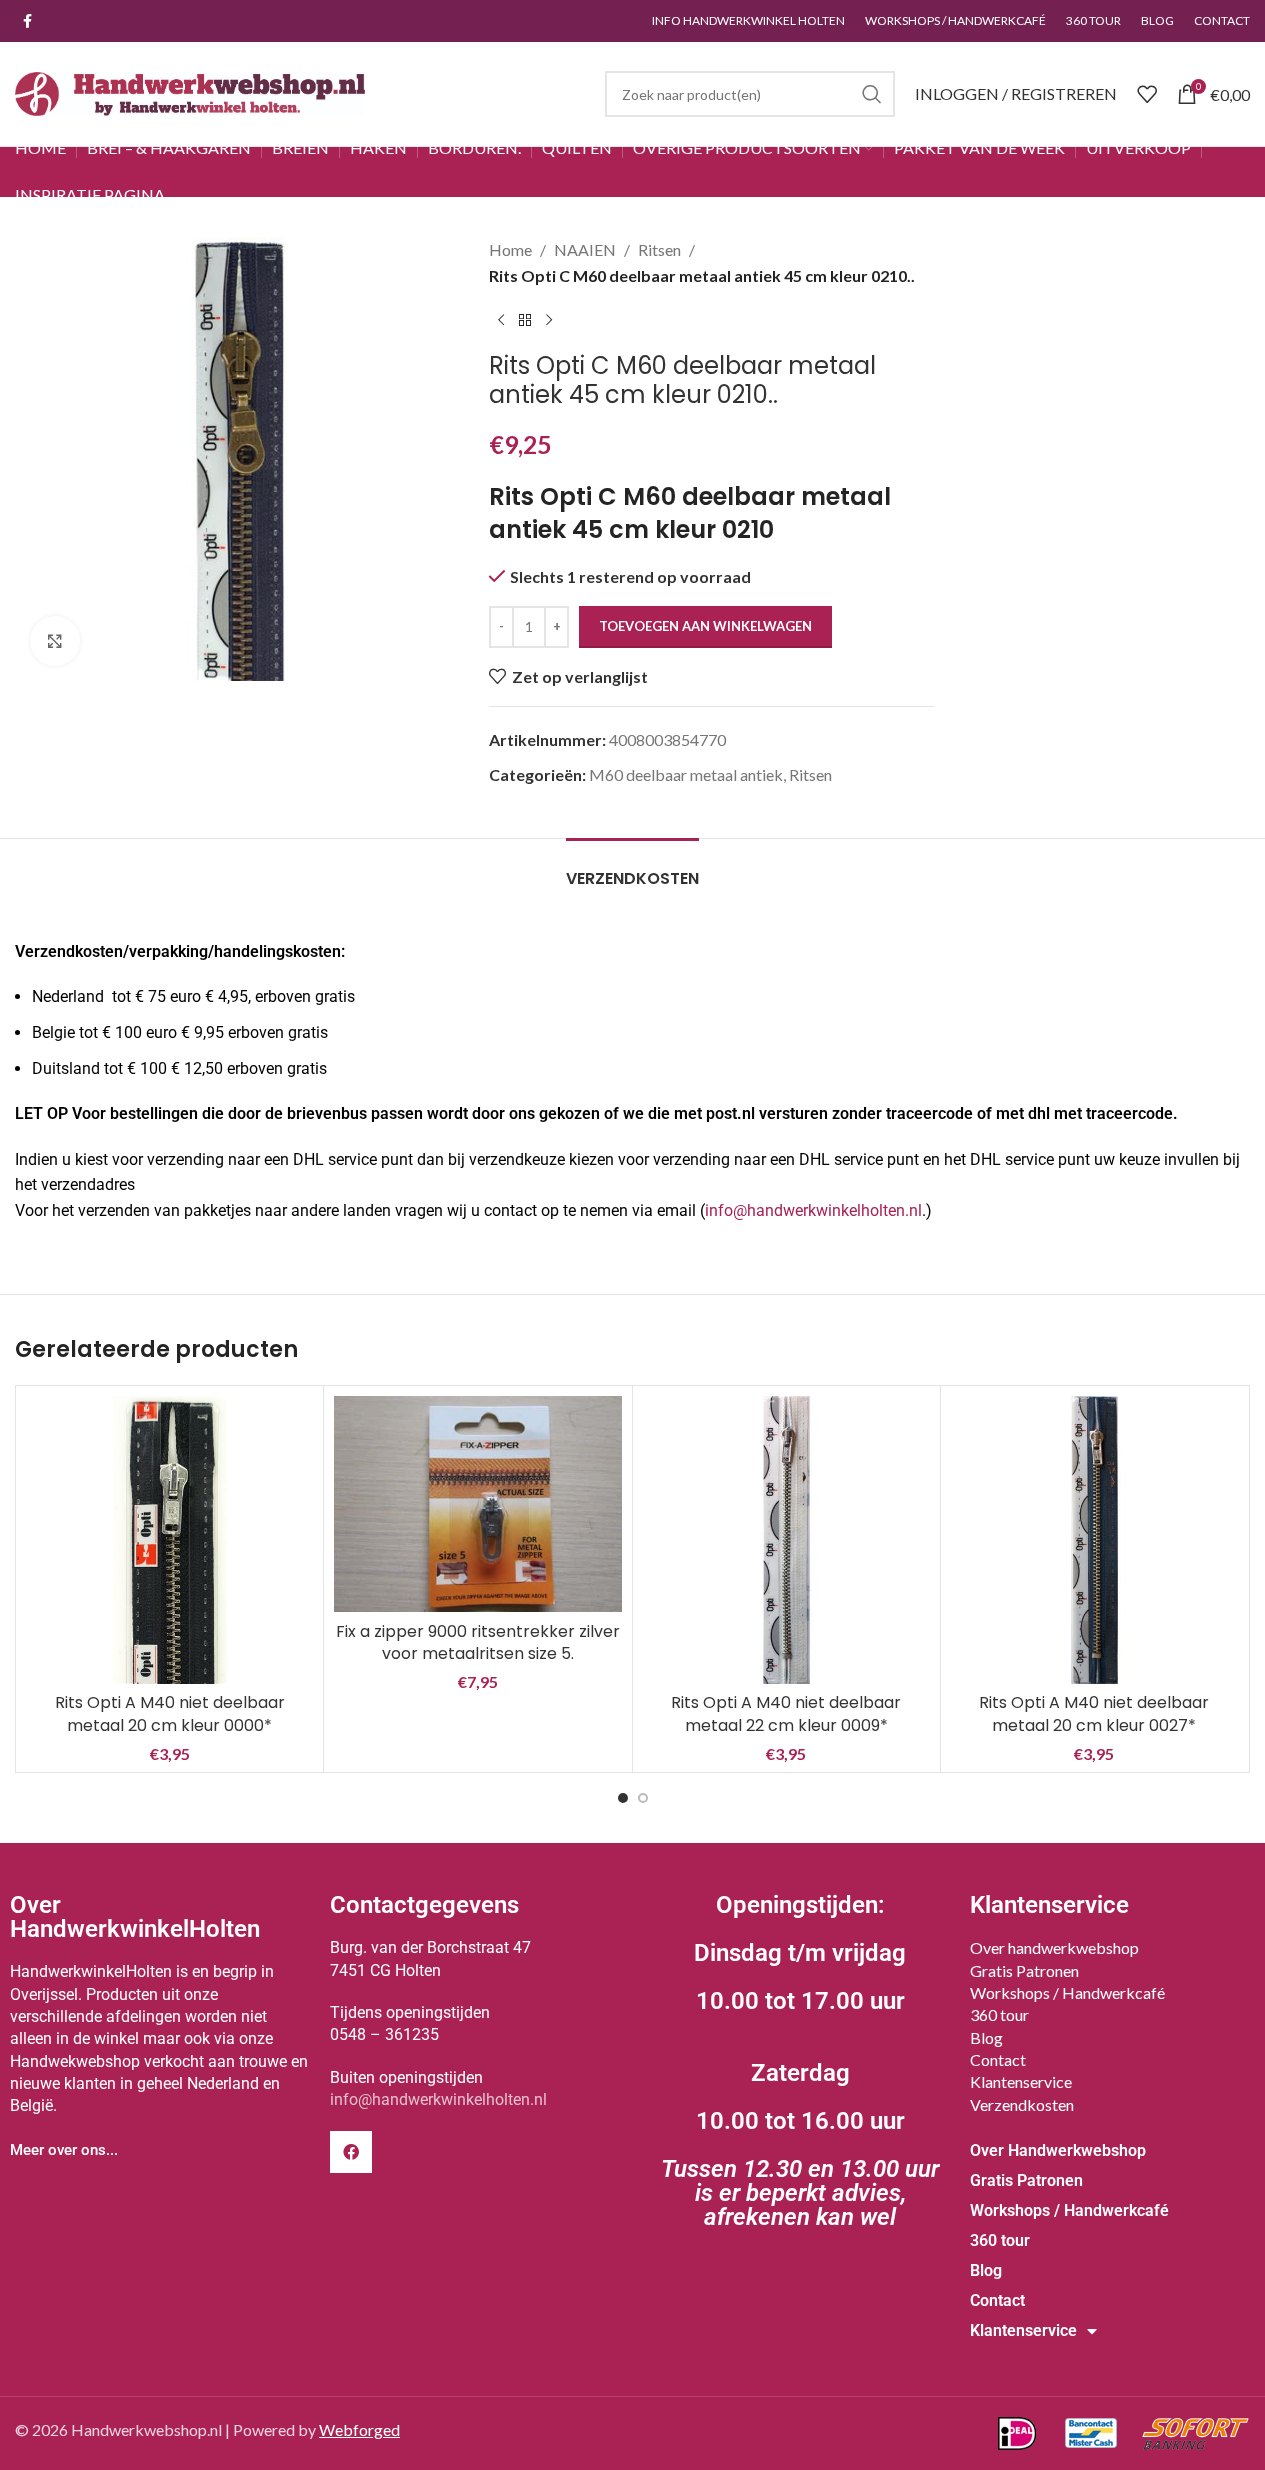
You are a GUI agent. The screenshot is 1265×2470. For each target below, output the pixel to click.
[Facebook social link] (27, 21)
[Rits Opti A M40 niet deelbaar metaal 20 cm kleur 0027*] (1094, 1539)
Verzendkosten (1022, 2104)
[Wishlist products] (1147, 94)
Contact (998, 2059)
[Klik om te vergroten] (55, 641)
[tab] (632, 868)
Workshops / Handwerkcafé (1067, 1992)
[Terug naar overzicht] (525, 320)
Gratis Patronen (1024, 1970)
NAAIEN (585, 249)
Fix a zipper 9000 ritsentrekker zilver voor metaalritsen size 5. (478, 1642)
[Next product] (549, 320)
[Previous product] (501, 320)
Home (510, 249)
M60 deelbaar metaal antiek (686, 774)
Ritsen (659, 249)
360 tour (999, 2014)
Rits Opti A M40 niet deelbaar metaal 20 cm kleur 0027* (1094, 1713)
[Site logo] (190, 91)
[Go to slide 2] (643, 1798)
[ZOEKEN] (872, 94)
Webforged (359, 2429)
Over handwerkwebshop (1054, 1947)
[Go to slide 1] (623, 1798)
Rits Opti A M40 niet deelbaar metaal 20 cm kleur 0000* (170, 1713)
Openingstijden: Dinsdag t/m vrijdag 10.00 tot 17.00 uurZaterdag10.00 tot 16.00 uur (800, 2061)
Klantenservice (1021, 2081)
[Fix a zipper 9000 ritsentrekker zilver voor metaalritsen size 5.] (477, 1504)
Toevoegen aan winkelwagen (705, 626)
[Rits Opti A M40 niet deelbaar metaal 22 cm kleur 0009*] (786, 1539)
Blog (986, 2037)
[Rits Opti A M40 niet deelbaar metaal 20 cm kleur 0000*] (169, 1539)
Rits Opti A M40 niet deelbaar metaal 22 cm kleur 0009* (786, 1713)
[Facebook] (351, 2152)
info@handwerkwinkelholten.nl (813, 1210)
